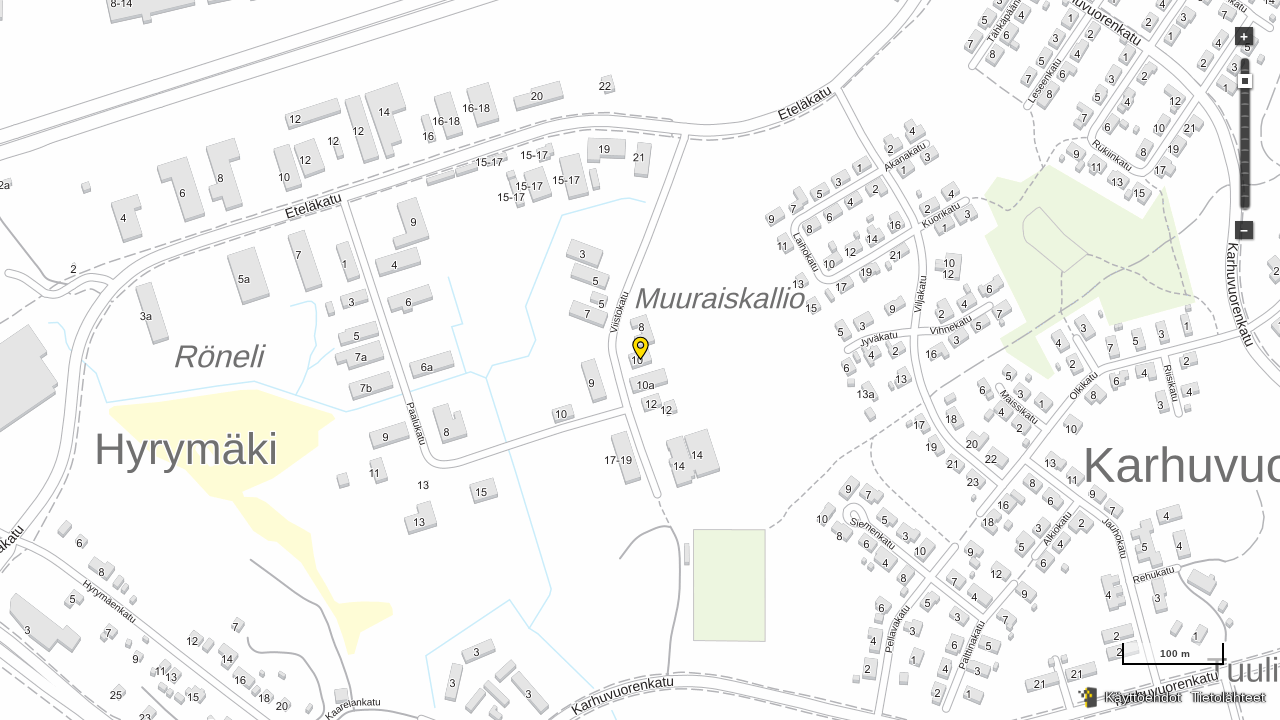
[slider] (1245, 81)
